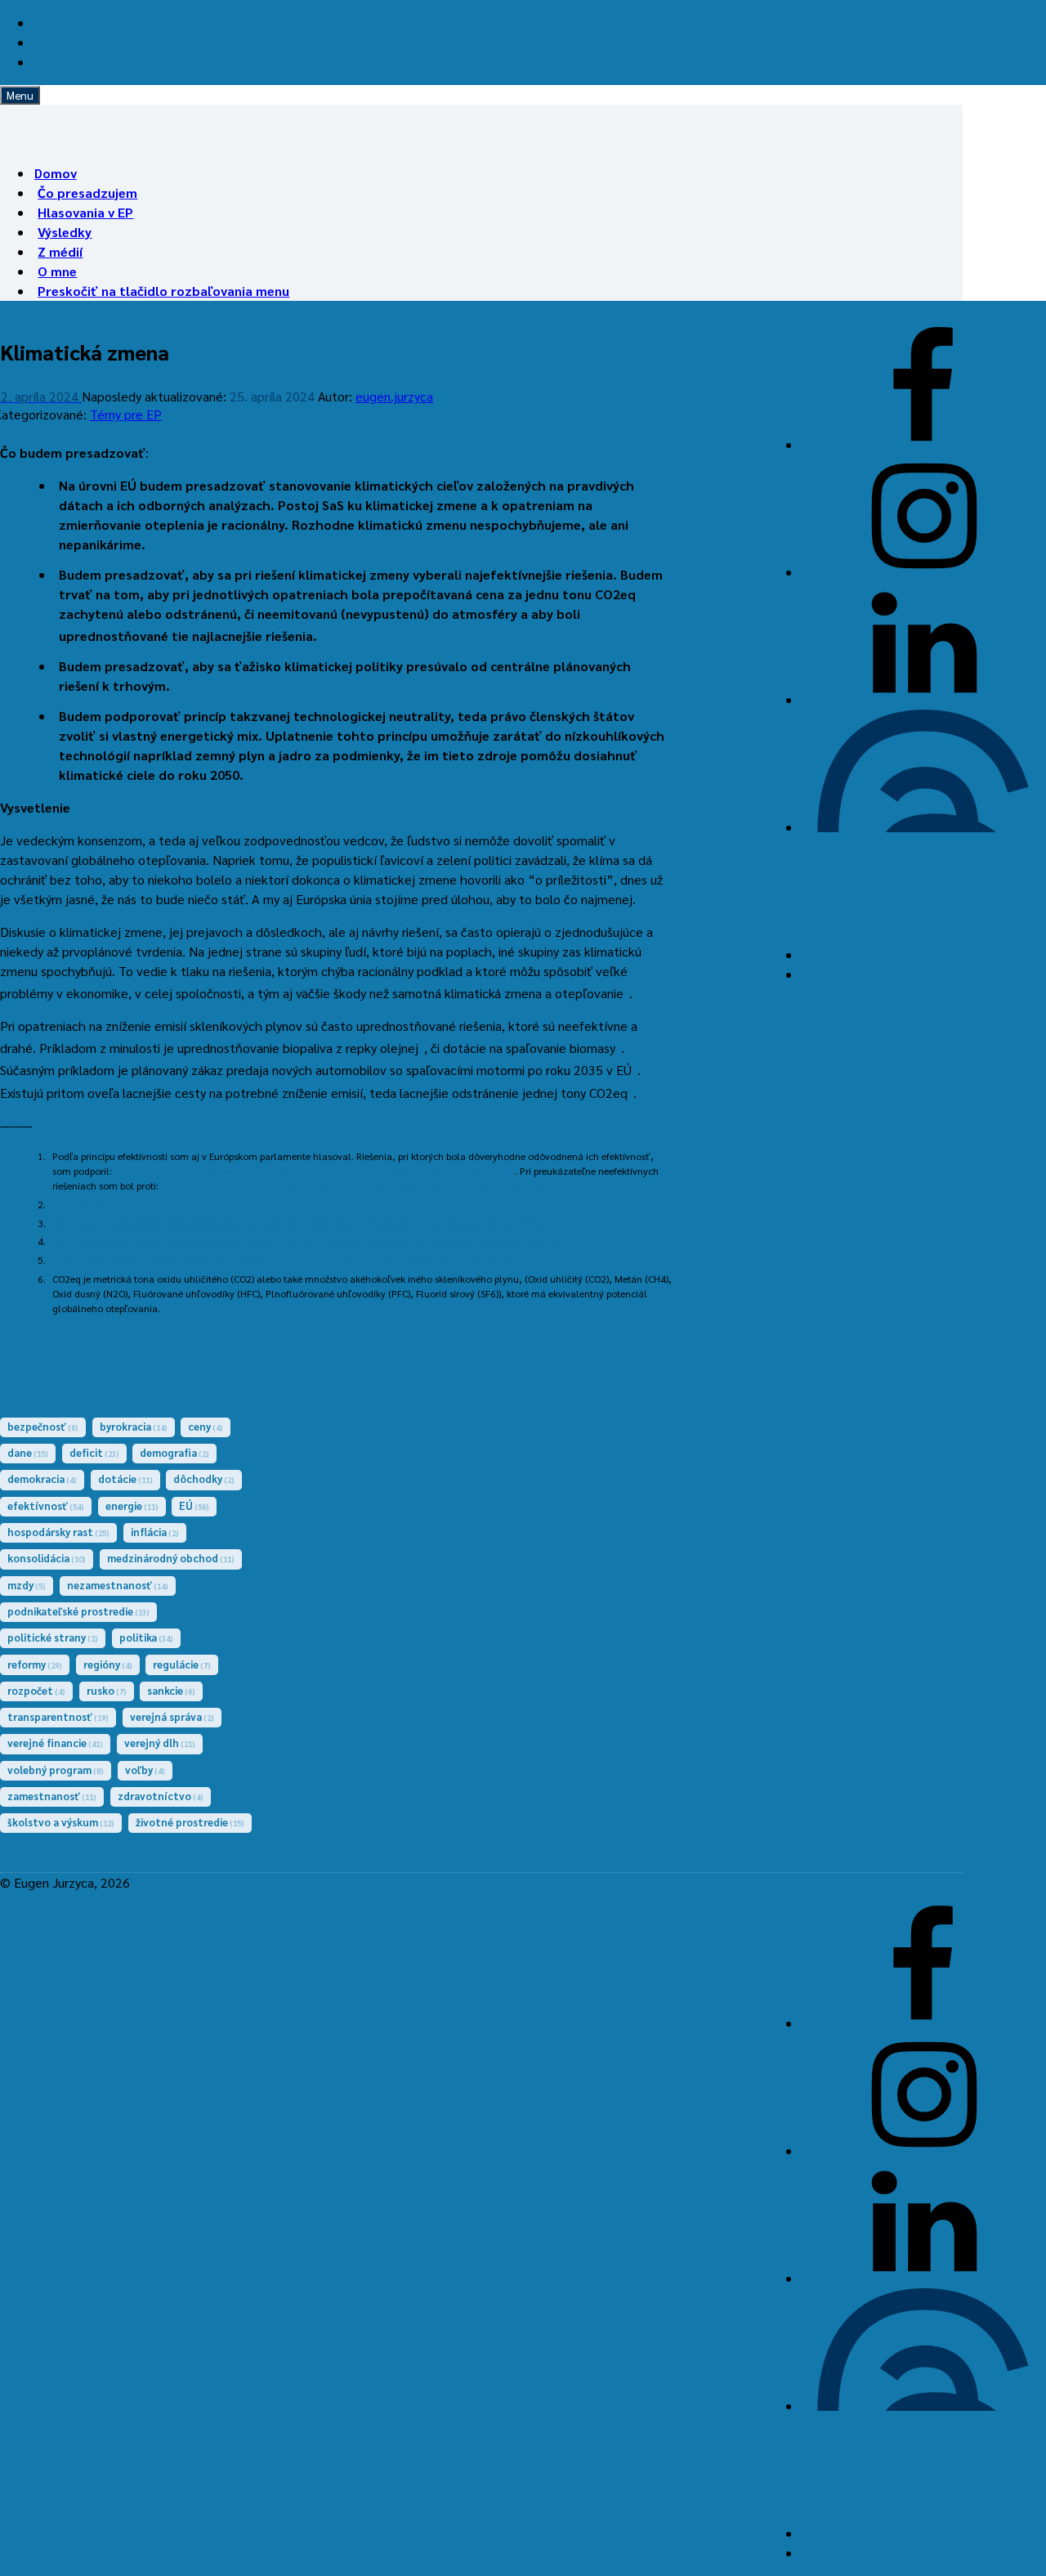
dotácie (125, 1478)
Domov (56, 173)
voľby (145, 1770)
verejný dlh (160, 1743)
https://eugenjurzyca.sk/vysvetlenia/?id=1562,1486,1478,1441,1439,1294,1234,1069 (355, 1185)
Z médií (60, 251)
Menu (20, 95)
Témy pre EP (126, 414)
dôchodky (204, 1478)
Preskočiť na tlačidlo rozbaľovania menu (163, 291)
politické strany (53, 1637)
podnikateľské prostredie (78, 1611)
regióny (108, 1664)
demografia (174, 1452)
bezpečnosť (43, 1426)
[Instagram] (923, 572)
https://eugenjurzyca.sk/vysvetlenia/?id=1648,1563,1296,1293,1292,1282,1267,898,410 (316, 1171)
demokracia (42, 1478)
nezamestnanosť (118, 1585)
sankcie (171, 1690)
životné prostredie (190, 1822)
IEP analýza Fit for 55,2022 (112, 1204)
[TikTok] (923, 954)
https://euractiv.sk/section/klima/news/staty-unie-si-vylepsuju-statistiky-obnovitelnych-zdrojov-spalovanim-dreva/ (302, 1241)
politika (146, 1637)
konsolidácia (47, 1558)
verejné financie (55, 1743)
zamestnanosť (52, 1796)
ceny (206, 1426)
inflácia (155, 1532)
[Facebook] (923, 444)
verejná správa (172, 1716)
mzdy (27, 1585)
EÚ (194, 1505)
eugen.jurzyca (394, 396)
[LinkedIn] (923, 699)
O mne (57, 271)
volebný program (56, 1770)
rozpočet (36, 1690)
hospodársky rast (58, 1532)
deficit (94, 1452)
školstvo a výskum (61, 1822)
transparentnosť (58, 1716)
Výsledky (65, 232)
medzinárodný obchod (171, 1558)
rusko (107, 1690)
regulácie (182, 1664)
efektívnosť (46, 1505)
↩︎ (553, 1185)
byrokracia (134, 1426)
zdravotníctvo (161, 1796)
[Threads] (923, 827)
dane (28, 1452)
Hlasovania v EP (85, 212)
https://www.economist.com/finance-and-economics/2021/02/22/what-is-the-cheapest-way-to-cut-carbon (285, 1260)
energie (132, 1505)
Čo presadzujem (87, 193)
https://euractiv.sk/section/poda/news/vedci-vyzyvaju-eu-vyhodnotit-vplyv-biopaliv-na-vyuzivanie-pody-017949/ (298, 1223)
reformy (35, 1664)
